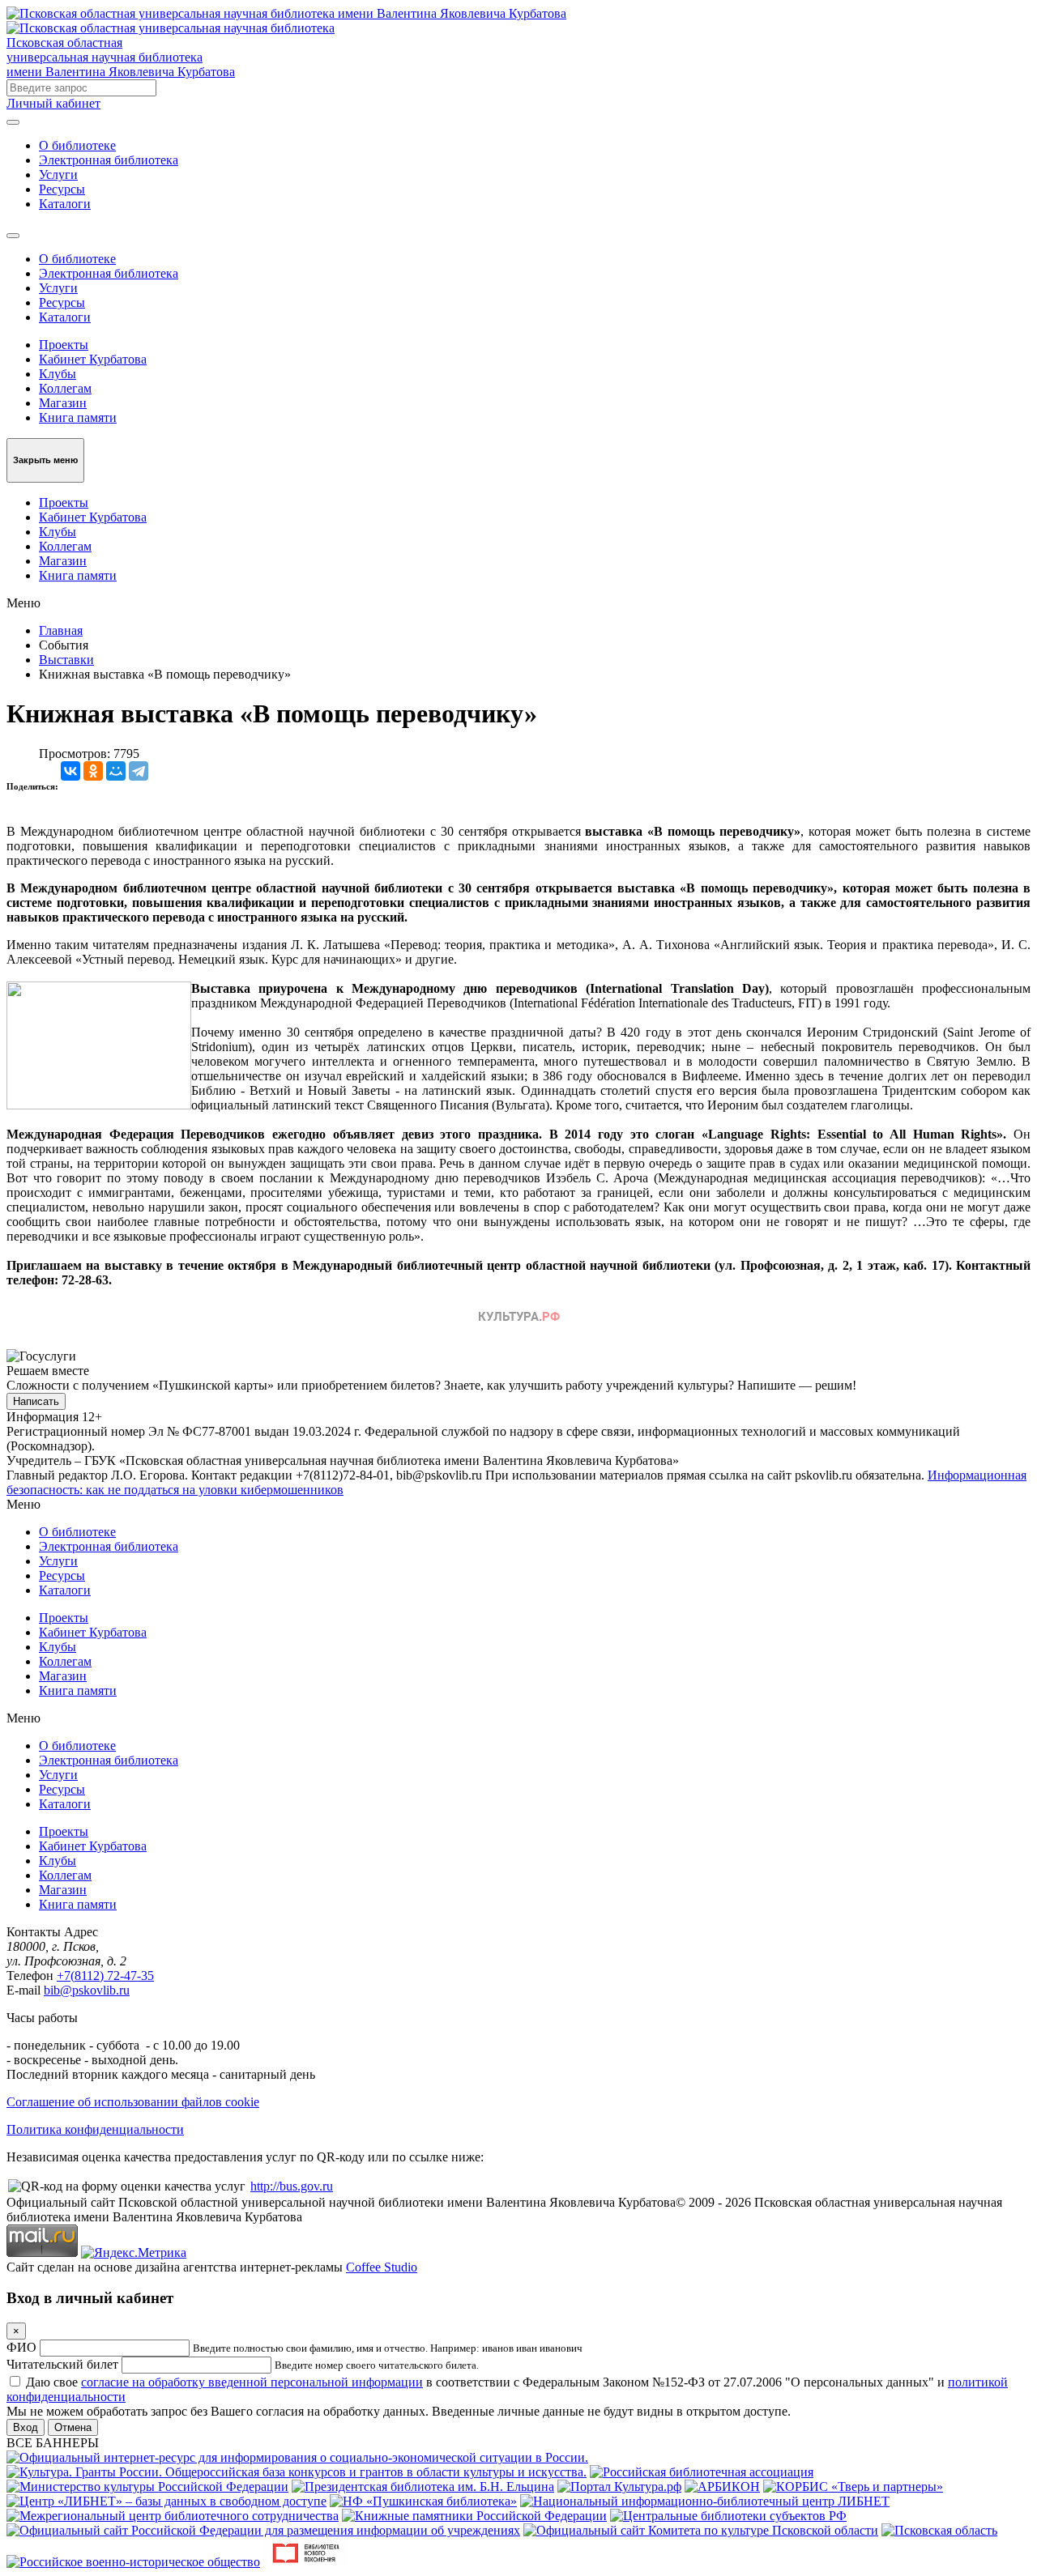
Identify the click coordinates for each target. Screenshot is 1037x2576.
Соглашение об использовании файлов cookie (133, 2102)
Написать (36, 1401)
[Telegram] (139, 771)
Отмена (73, 2427)
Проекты (64, 345)
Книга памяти (78, 417)
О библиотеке (77, 145)
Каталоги (65, 204)
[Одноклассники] (93, 771)
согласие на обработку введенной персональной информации (252, 2382)
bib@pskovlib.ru (87, 1990)
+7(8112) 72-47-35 (105, 1976)
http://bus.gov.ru (292, 2186)
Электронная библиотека (109, 160)
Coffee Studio (382, 2267)
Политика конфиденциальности (95, 2129)
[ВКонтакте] (70, 771)
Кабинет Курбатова (93, 359)
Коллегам (65, 388)
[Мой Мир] (116, 771)
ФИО (21, 2347)
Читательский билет (62, 2364)
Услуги (58, 175)
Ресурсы (62, 189)
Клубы (58, 374)
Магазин (63, 403)
